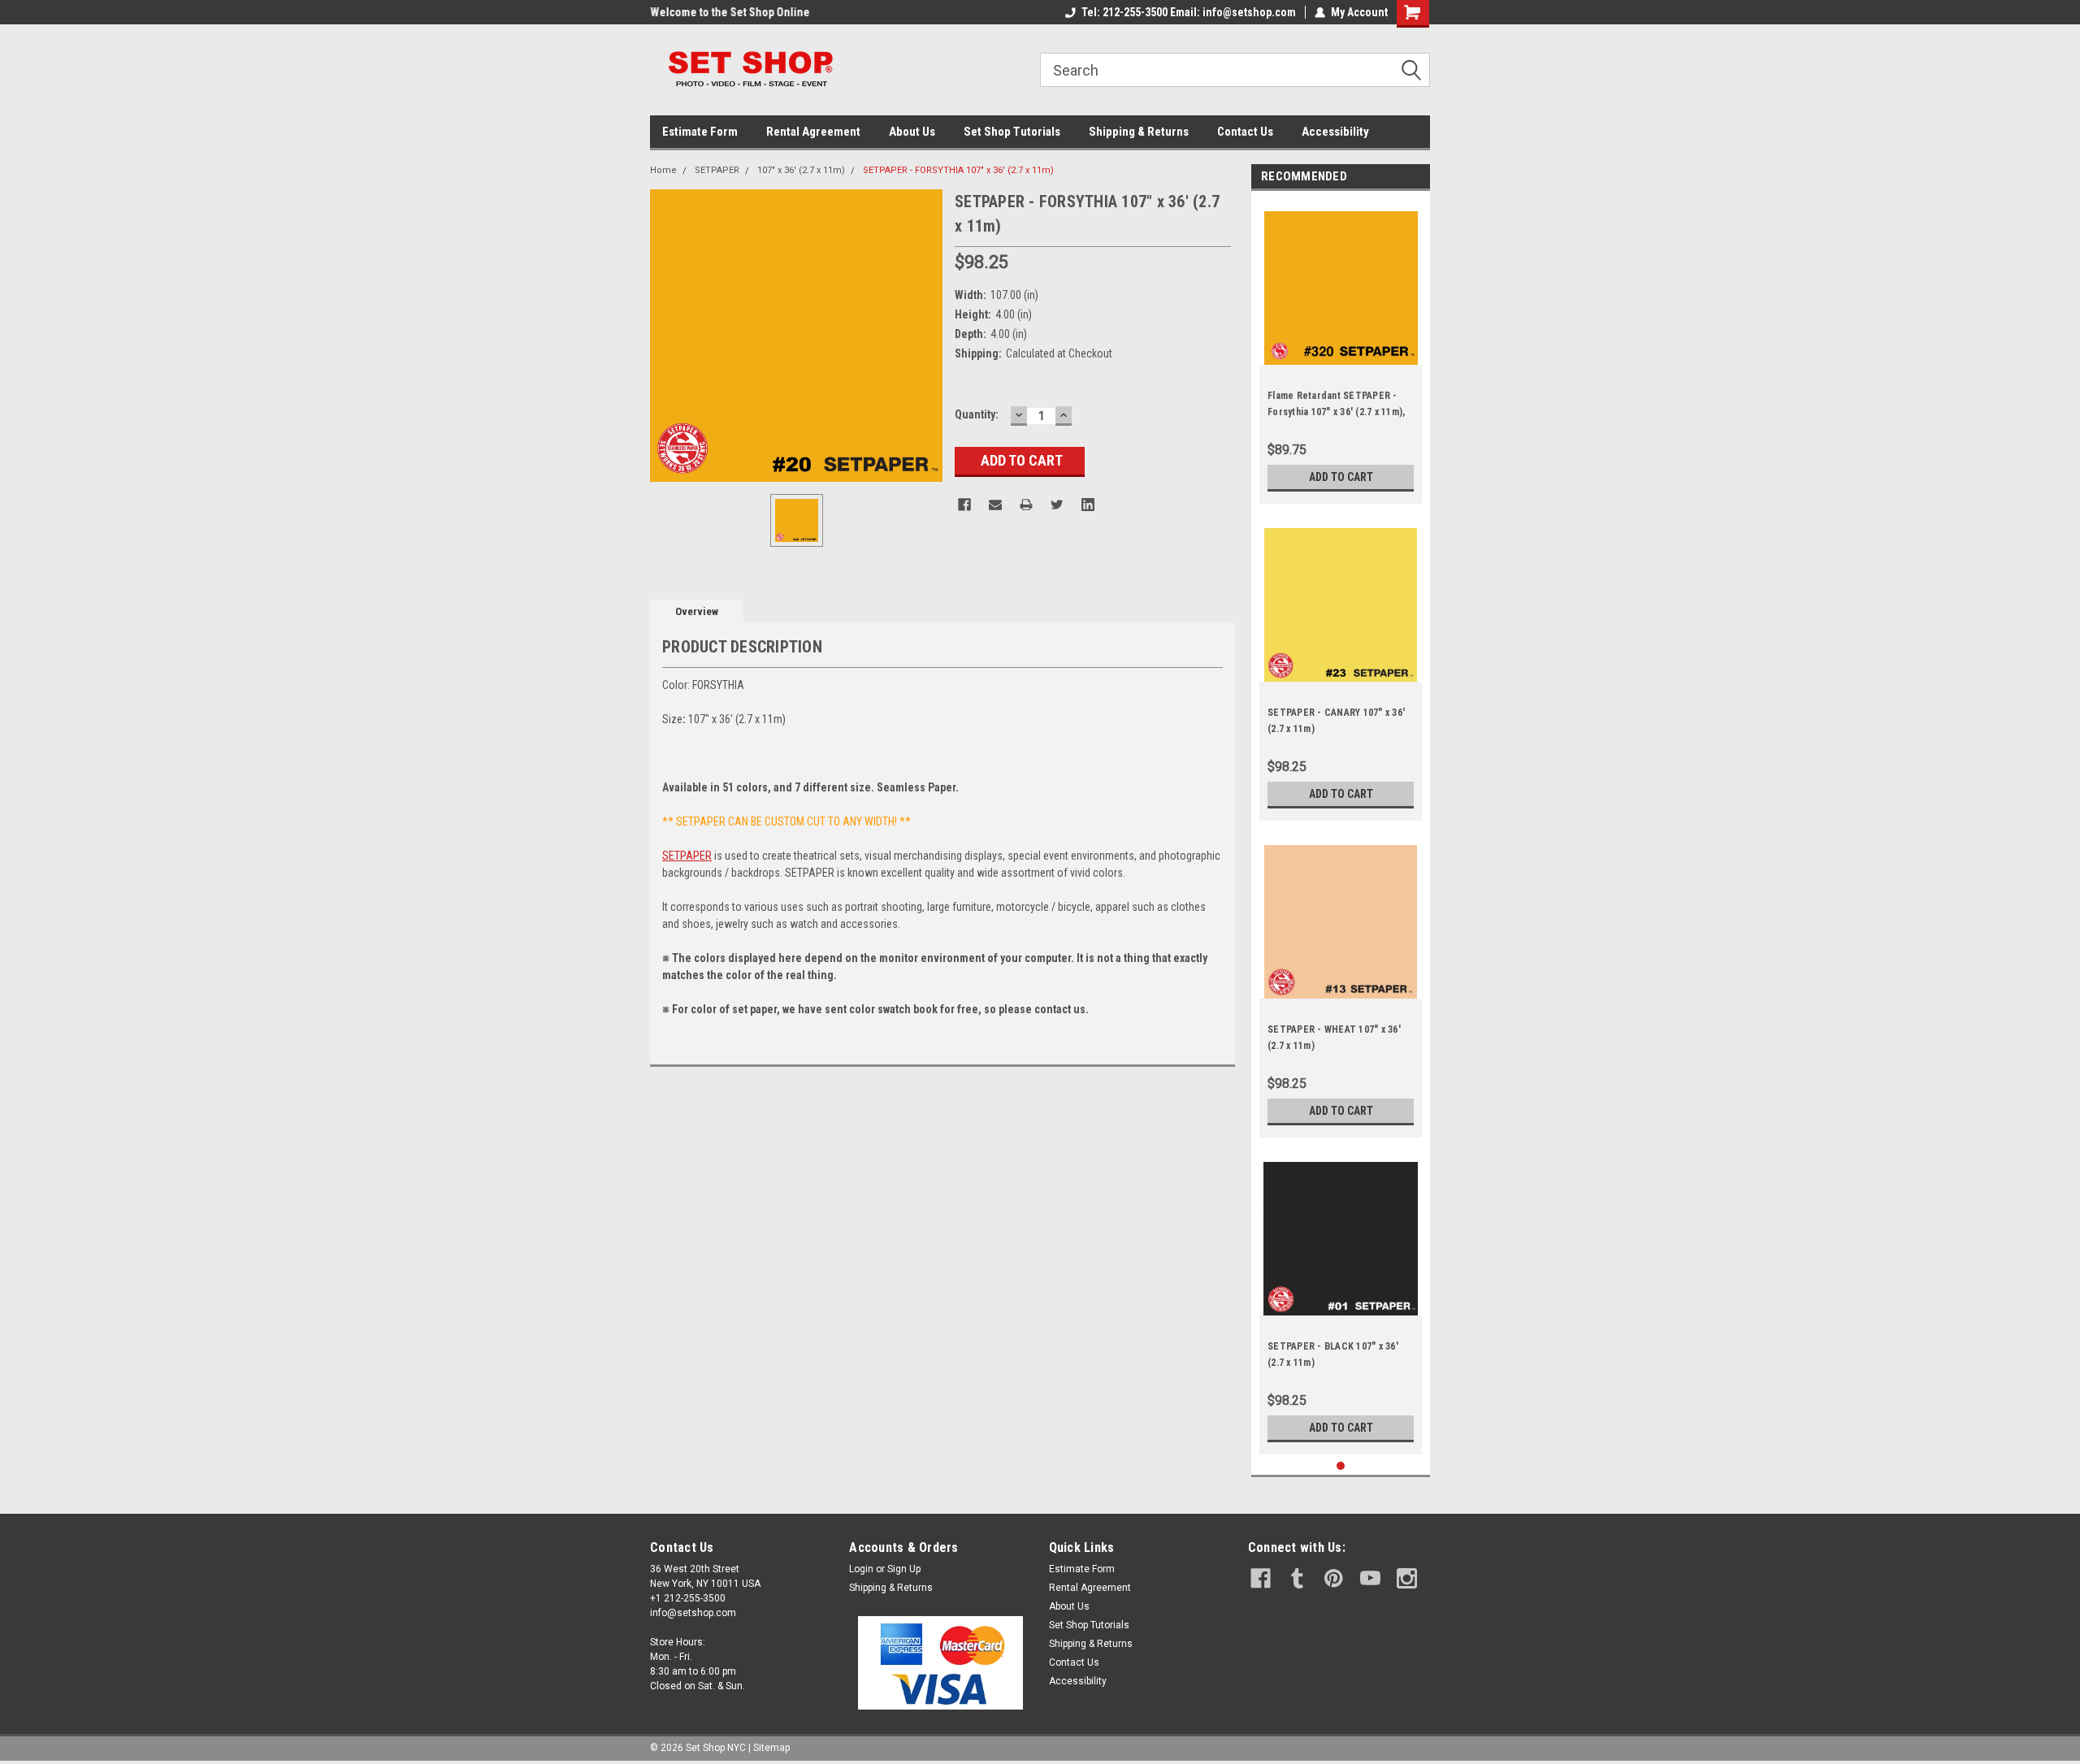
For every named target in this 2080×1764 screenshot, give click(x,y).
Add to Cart (1341, 477)
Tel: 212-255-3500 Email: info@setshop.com (1189, 12)
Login (861, 1569)
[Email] (995, 505)
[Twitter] (1057, 505)
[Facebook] (964, 505)
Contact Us (1245, 132)
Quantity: (977, 414)
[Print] (1026, 505)
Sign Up (904, 1569)
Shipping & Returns (1139, 132)
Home (663, 170)
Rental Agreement (813, 132)
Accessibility (1335, 132)
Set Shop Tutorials (1012, 132)
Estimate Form (700, 132)
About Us (912, 132)
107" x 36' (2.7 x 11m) (801, 170)
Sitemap (771, 1748)
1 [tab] (1341, 1466)
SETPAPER (717, 170)
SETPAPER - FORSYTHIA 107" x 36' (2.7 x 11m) (958, 170)
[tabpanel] (1341, 351)
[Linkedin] (1088, 505)
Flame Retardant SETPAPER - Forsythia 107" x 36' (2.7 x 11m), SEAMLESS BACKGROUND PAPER (1339, 412)
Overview (697, 611)
